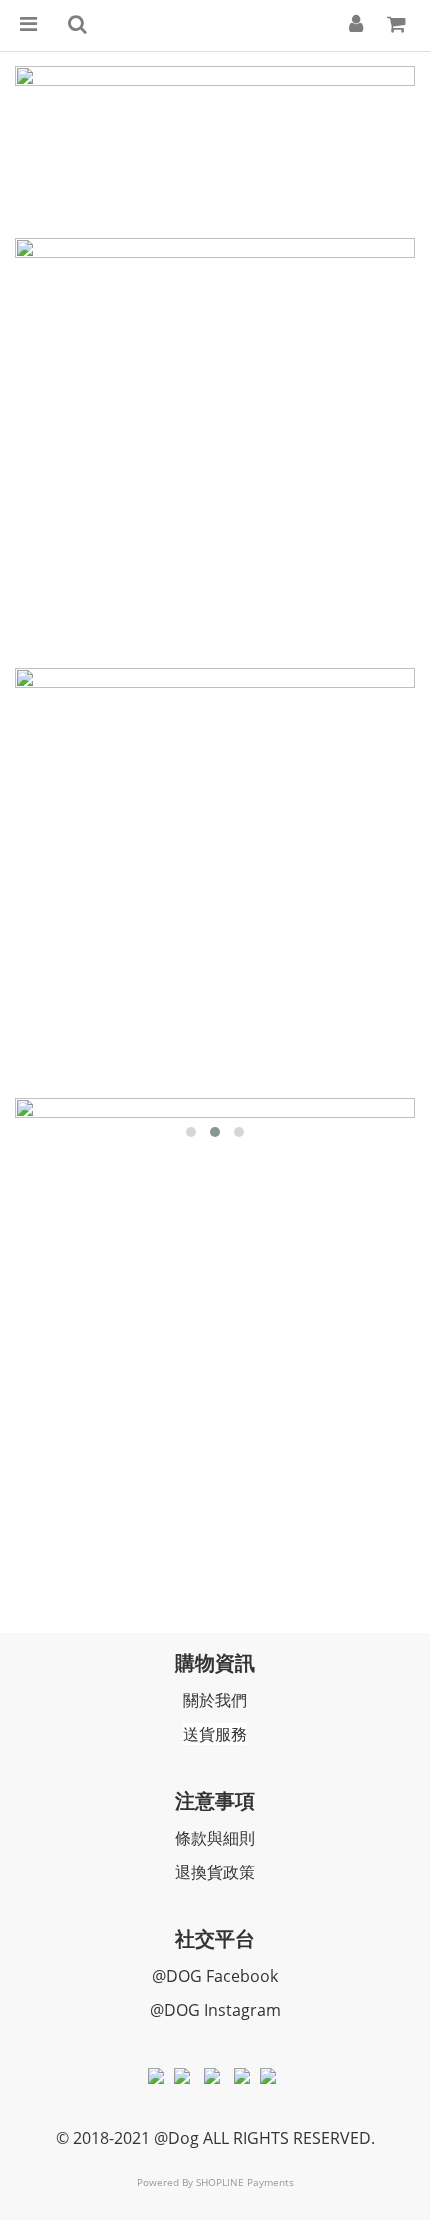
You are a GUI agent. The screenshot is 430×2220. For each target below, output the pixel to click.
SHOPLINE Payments (245, 2182)
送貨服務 (215, 1734)
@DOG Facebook (215, 1976)
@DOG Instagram (215, 2010)
